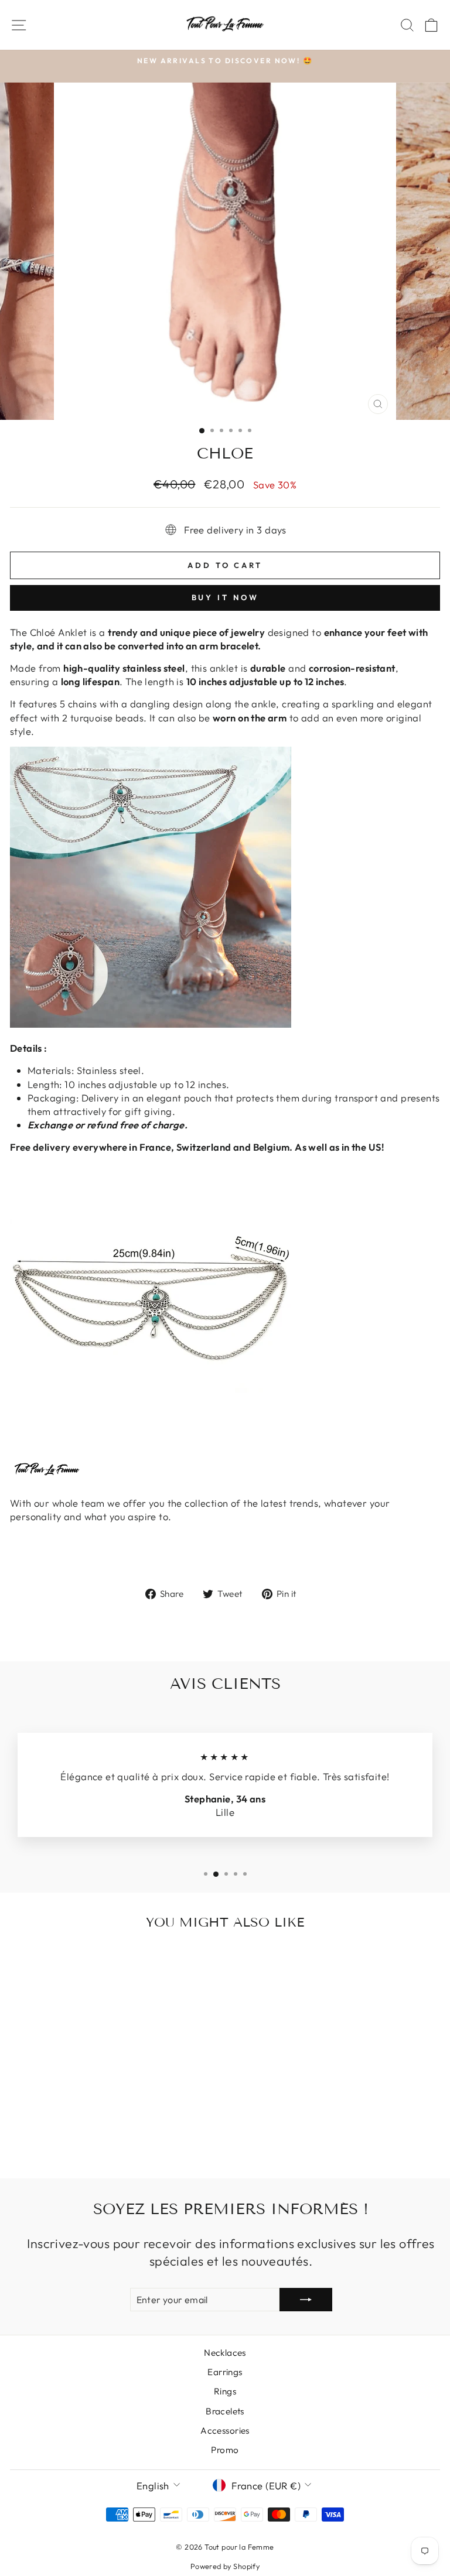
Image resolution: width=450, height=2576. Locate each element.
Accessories (225, 2430)
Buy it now (225, 597)
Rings (225, 2391)
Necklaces (225, 2353)
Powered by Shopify (225, 2566)
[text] (225, 887)
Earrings (225, 2372)
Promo (225, 2450)
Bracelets (225, 2411)
